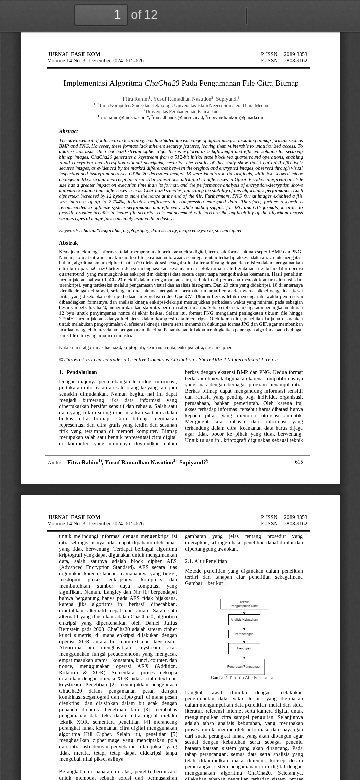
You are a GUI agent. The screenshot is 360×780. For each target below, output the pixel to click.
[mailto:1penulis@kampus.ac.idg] (123, 121)
